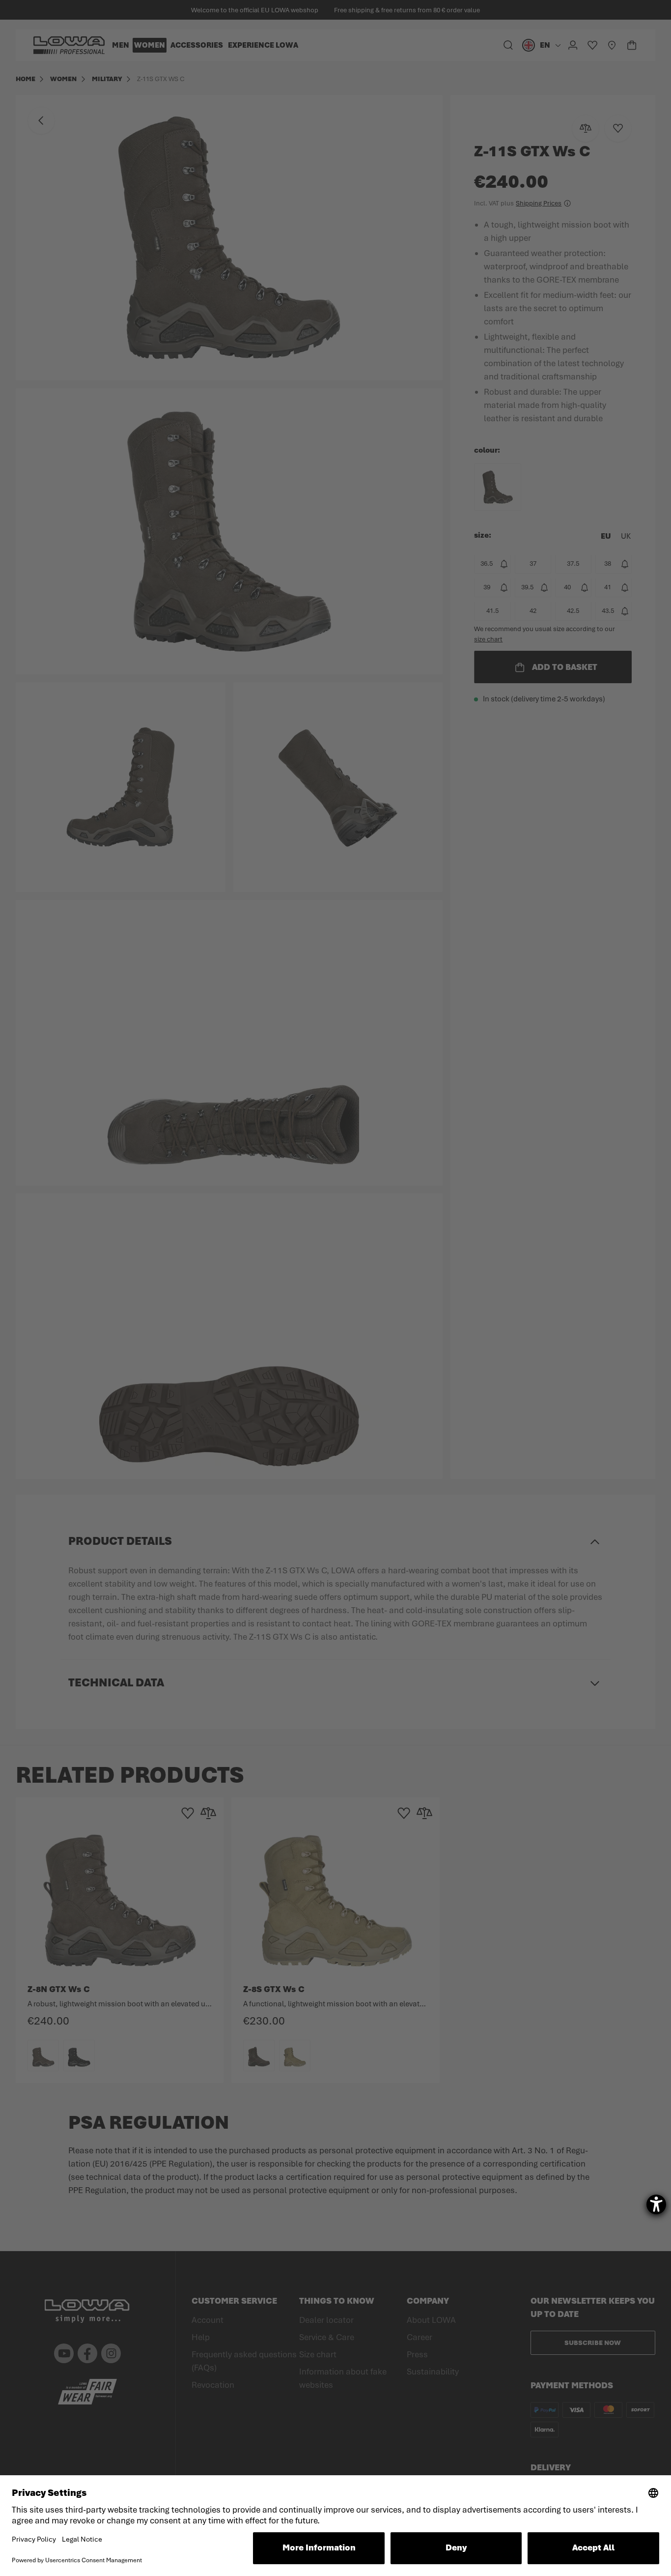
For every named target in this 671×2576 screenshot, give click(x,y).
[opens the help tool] (656, 2204)
